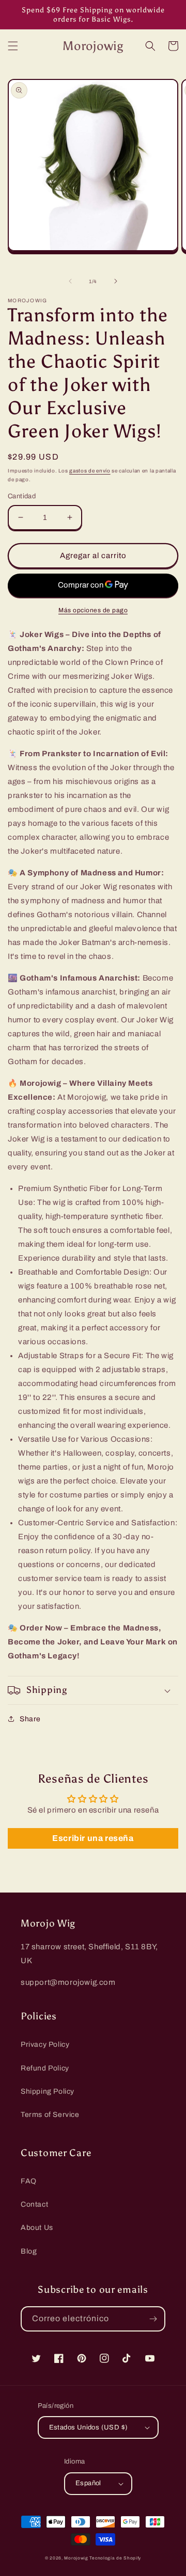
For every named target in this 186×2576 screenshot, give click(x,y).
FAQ (29, 2181)
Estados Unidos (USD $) (89, 2427)
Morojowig (76, 2558)
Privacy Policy (45, 2044)
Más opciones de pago (93, 610)
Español (88, 2483)
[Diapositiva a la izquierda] (70, 281)
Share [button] (30, 1719)
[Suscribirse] (153, 2319)
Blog (29, 2251)
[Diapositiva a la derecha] (116, 281)
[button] (13, 46)
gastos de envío (90, 471)
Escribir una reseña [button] (93, 1838)
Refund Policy (45, 2068)
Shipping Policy (48, 2091)
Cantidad (22, 496)
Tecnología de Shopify (115, 2558)
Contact (34, 2204)
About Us (37, 2228)
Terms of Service (50, 2115)
